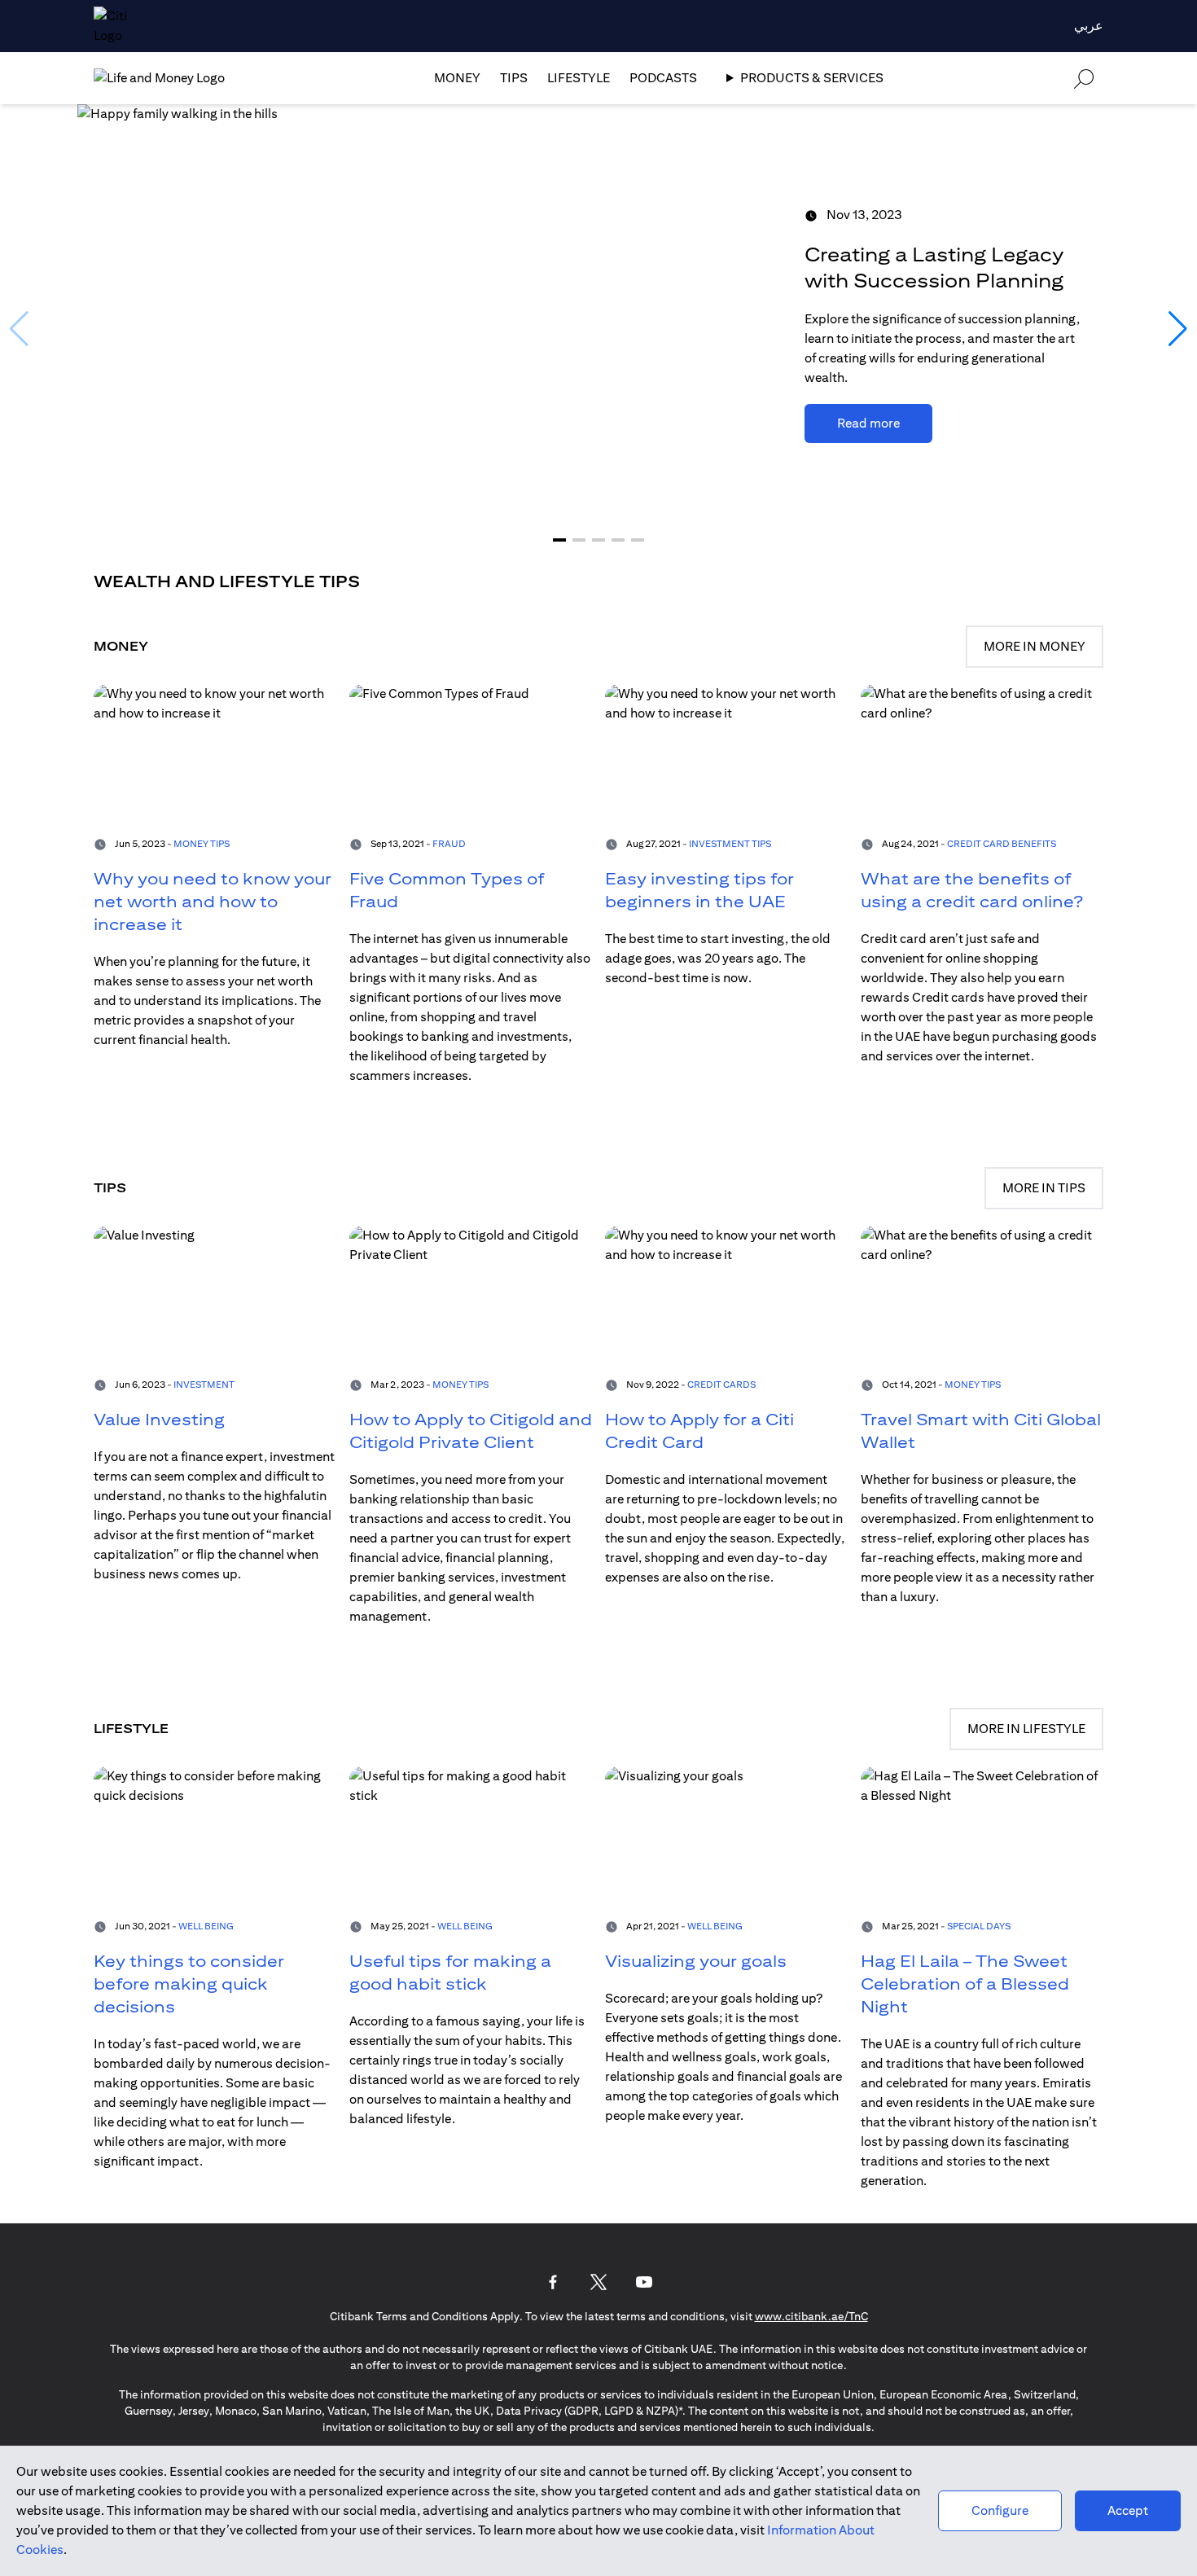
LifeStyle (579, 78)
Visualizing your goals (696, 1961)
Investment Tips (730, 843)
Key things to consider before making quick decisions (189, 1984)
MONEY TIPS (460, 1384)
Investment (204, 1384)
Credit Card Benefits (1002, 843)
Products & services (812, 78)
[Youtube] (644, 2282)
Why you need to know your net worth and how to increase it (213, 901)
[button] (559, 540)
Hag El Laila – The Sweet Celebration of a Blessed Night (965, 1984)
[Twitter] (598, 2282)
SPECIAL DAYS (979, 1926)
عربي (1089, 26)
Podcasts (663, 78)
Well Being (206, 1926)
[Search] (1084, 78)
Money (457, 78)
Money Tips (202, 843)
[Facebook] (553, 2282)
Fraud (449, 843)
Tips (514, 78)
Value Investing (159, 1419)
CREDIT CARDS (721, 1384)
